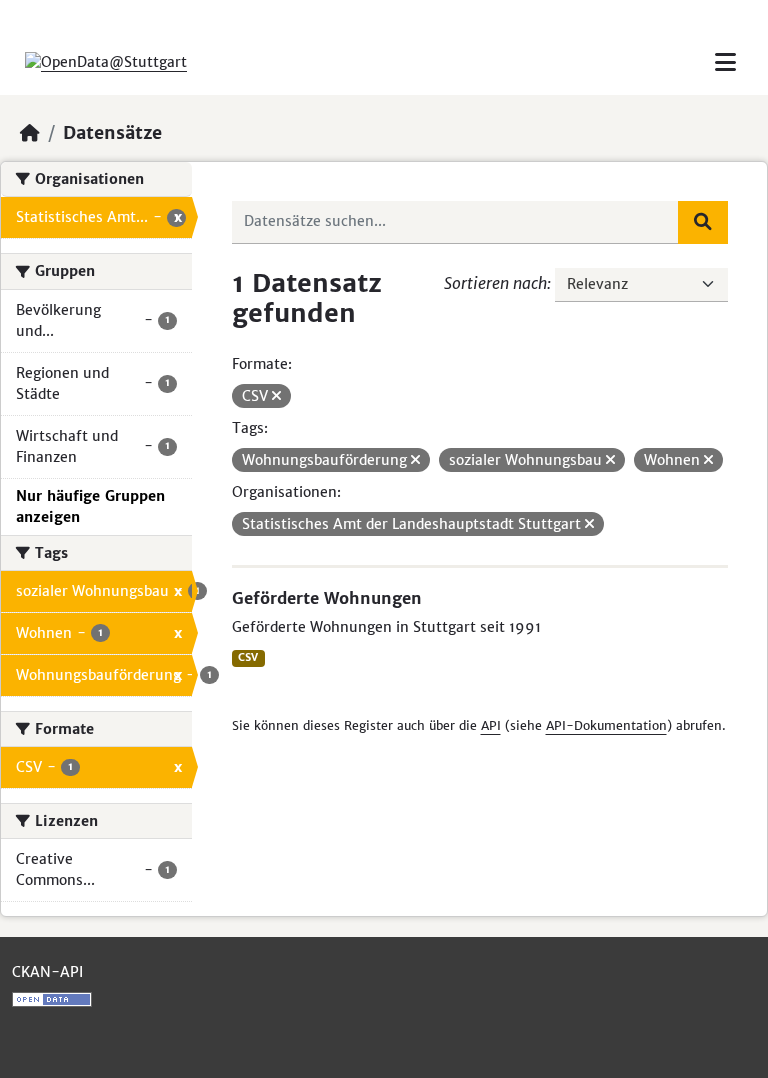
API (491, 725)
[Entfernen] (276, 396)
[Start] (30, 133)
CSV (248, 657)
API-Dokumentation (606, 725)
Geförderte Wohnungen (327, 598)
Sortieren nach (495, 283)
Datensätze (112, 133)
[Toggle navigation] (725, 62)
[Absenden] (703, 222)
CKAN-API (47, 972)
